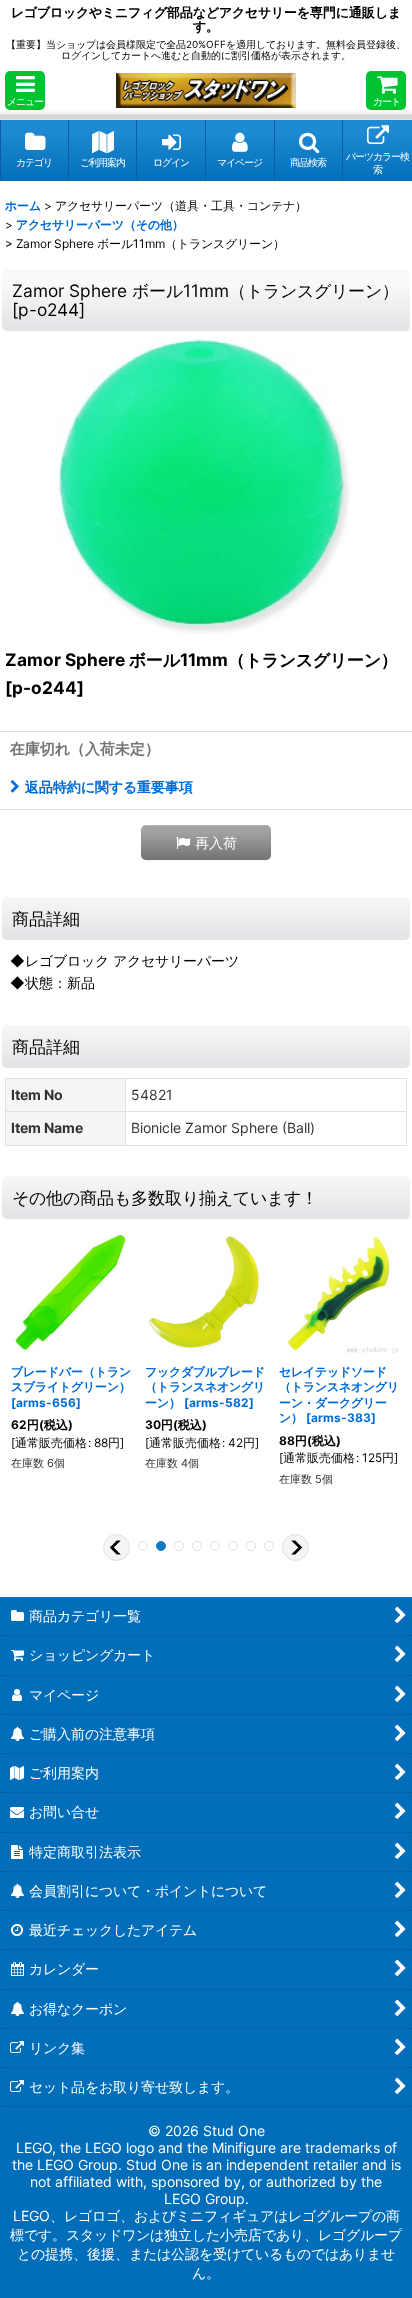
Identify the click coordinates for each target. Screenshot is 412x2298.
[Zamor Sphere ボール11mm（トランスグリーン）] (206, 486)
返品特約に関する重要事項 (109, 786)
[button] (25, 90)
